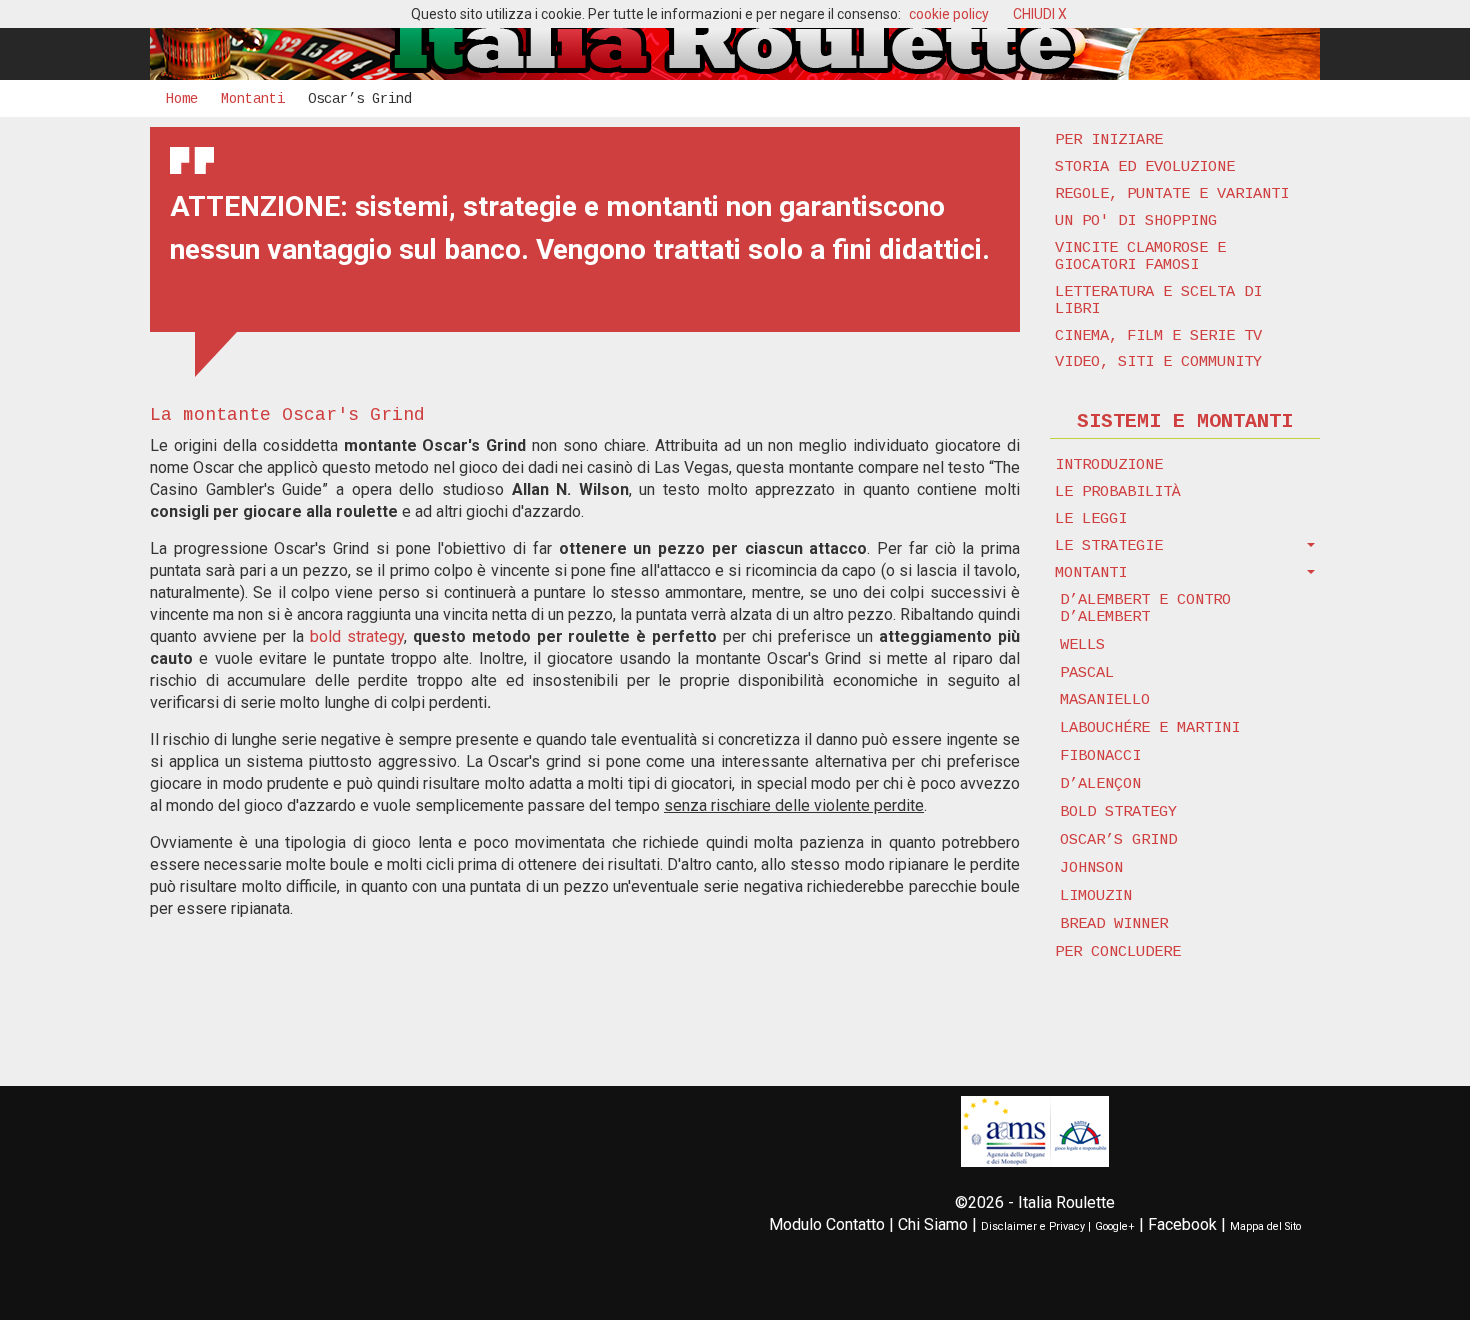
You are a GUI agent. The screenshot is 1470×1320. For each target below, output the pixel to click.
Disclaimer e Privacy (1033, 1226)
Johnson (1091, 868)
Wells (1082, 645)
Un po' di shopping (1136, 221)
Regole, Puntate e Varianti (1172, 194)
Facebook (1182, 1224)
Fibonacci (1100, 756)
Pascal (1087, 673)
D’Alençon (1100, 784)
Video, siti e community (1158, 362)
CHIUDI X (1040, 14)
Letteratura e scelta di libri (1158, 300)
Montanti (253, 99)
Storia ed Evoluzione (1145, 167)
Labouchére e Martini (1150, 728)
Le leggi (1091, 519)
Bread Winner (1114, 924)
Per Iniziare (1109, 140)
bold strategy (357, 636)
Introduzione (1109, 465)
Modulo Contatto (827, 1224)
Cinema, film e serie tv (1158, 336)
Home (182, 99)
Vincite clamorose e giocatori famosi (1140, 256)
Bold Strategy (1118, 812)
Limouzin (1096, 896)
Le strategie (1109, 546)
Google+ (1115, 1226)
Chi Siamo (933, 1224)
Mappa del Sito (1265, 1226)
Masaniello (1105, 700)
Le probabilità (1118, 492)
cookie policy (949, 14)
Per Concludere (1118, 952)
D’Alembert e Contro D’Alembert (1145, 608)
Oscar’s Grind (1118, 840)
